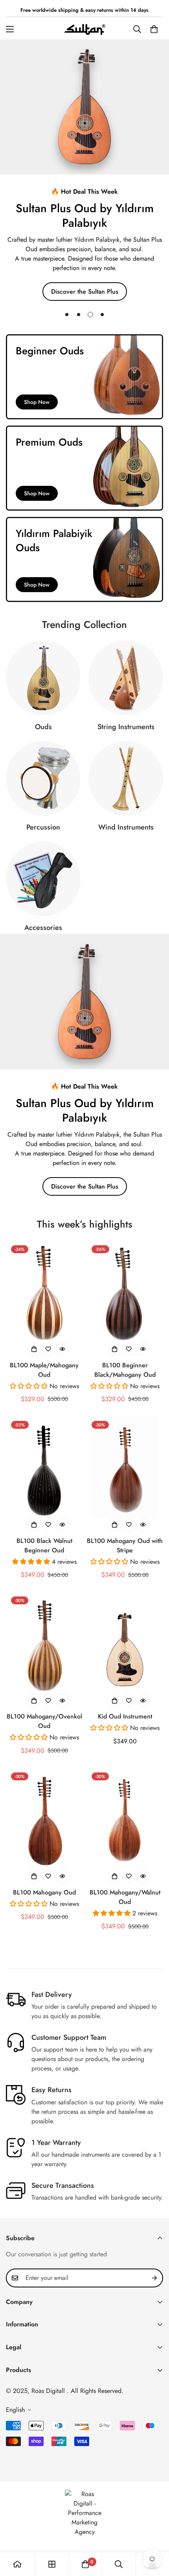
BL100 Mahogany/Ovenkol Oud (44, 1721)
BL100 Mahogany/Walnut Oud (125, 1897)
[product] (17, 2564)
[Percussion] (43, 778)
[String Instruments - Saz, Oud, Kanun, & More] (126, 678)
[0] (154, 29)
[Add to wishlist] (48, 1349)
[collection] (52, 2564)
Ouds (43, 727)
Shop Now (37, 402)
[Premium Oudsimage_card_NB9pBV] (84, 468)
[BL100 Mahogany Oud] (44, 1819)
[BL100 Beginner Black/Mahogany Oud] (125, 1291)
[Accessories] (43, 879)
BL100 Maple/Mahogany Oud (44, 1370)
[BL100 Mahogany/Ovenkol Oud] (44, 1643)
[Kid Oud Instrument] (125, 1643)
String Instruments (126, 727)
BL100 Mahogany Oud (44, 1892)
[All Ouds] (43, 678)
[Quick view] (62, 1349)
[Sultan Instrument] (85, 29)
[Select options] (34, 1349)
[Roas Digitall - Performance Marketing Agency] (84, 2513)
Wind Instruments (126, 827)
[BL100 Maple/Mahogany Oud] (44, 1291)
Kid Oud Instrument (125, 1716)
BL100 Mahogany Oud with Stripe (125, 1545)
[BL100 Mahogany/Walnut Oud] (125, 1819)
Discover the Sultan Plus (85, 1186)
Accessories (43, 928)
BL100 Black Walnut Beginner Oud (44, 1545)
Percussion (43, 827)
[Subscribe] (154, 2278)
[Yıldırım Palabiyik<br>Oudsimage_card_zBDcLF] (84, 559)
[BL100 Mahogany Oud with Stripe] (125, 1467)
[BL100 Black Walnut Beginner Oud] (44, 1467)
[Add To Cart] (115, 1700)
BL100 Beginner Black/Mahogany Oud (125, 1370)
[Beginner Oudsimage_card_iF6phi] (84, 377)
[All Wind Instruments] (126, 778)
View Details (85, 277)
